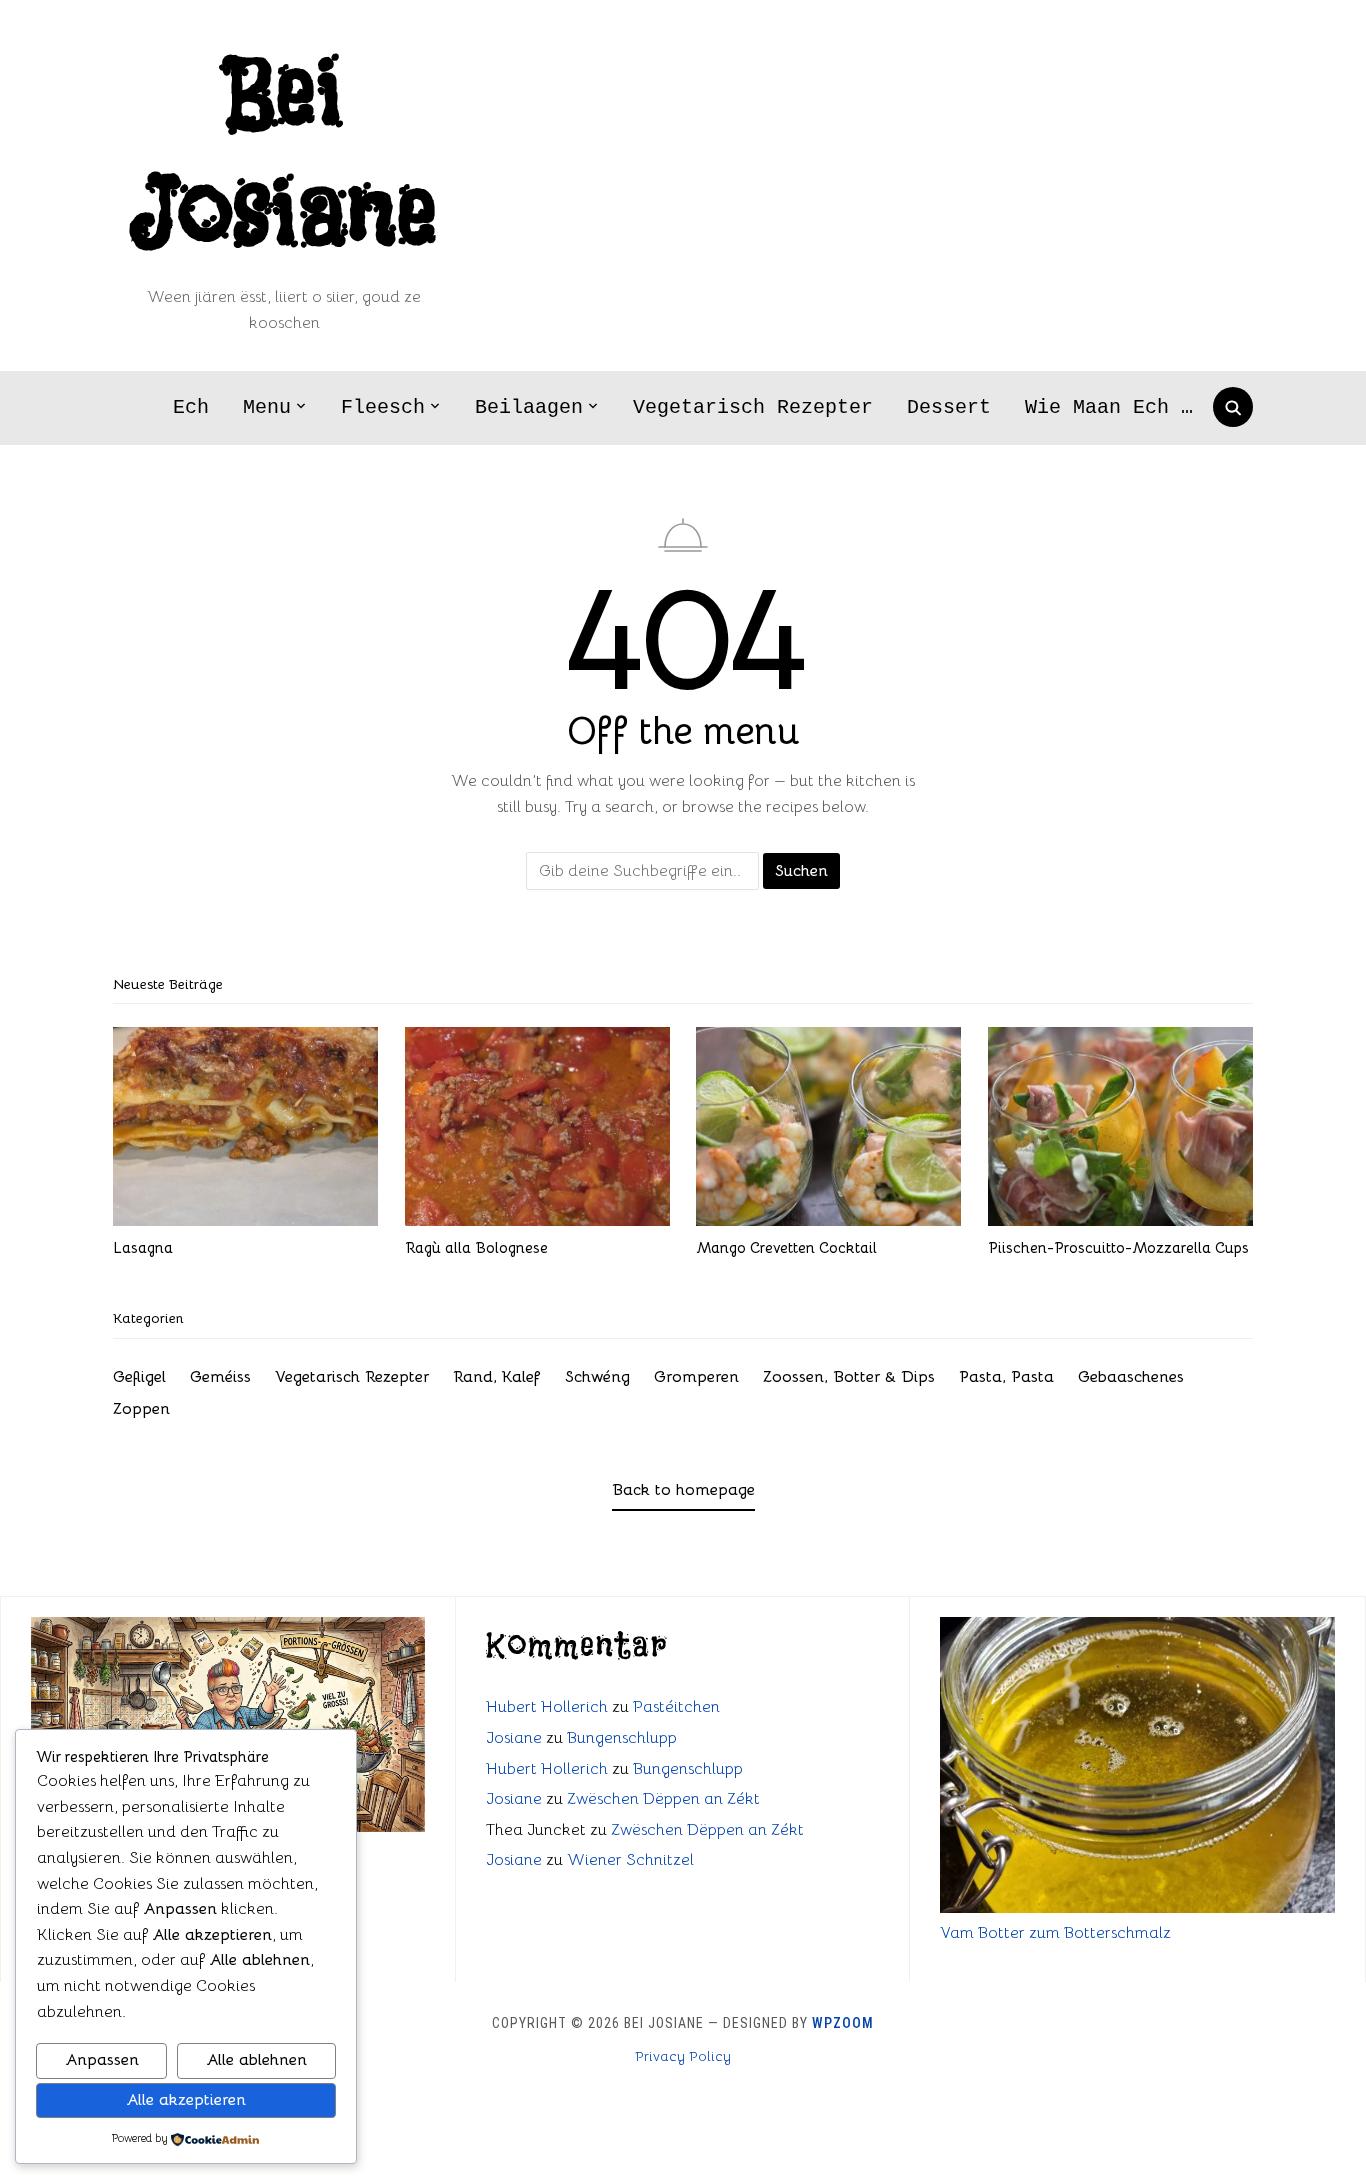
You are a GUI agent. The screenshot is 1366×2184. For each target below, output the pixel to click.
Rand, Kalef (497, 1377)
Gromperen (696, 1377)
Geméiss (220, 1377)
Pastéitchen (676, 1707)
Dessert (949, 407)
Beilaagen (529, 407)
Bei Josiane (284, 155)
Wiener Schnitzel (630, 1860)
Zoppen (141, 1409)
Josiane (514, 1738)
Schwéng (597, 1377)
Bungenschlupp (622, 1738)
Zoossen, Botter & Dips (849, 1377)
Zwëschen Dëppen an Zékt (663, 1799)
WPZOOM (843, 2023)
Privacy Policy (683, 2056)
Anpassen (102, 2060)
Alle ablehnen (256, 2060)
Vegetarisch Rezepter (753, 407)
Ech (191, 407)
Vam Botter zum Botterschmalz (1055, 1933)
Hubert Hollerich (547, 1707)
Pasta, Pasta (1006, 1377)
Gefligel (139, 1377)
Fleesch (383, 407)
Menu (267, 407)
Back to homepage (683, 1490)
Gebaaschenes (1131, 1377)
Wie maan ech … (1109, 407)
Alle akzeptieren (186, 2100)
